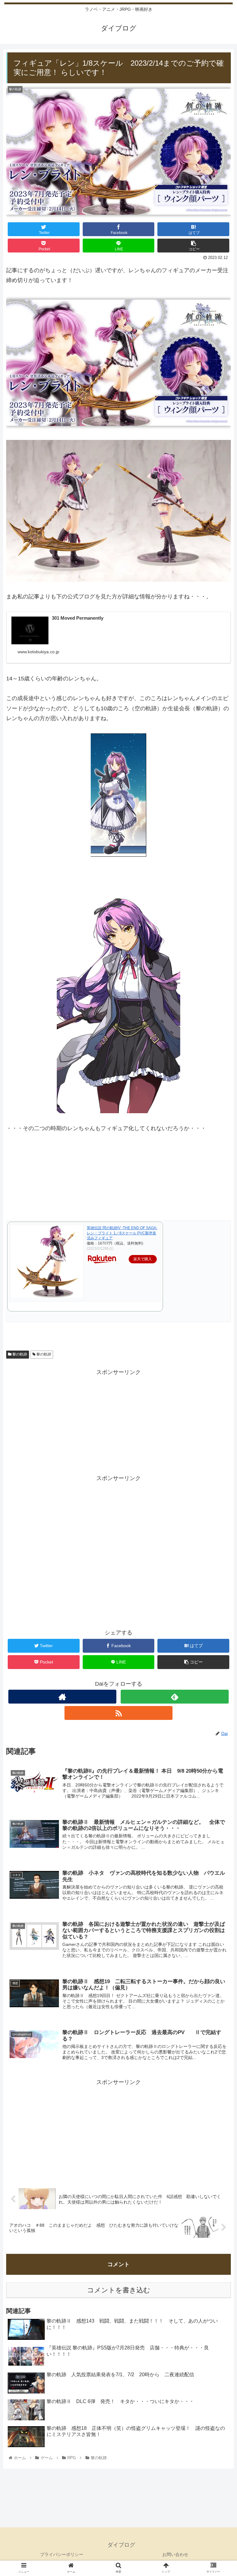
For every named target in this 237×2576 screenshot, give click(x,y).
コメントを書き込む (119, 2290)
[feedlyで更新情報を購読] (175, 1697)
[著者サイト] (62, 1697)
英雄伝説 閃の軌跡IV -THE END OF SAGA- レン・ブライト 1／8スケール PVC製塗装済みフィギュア (122, 1233)
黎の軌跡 (19, 1354)
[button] (219, 1317)
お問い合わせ (175, 2554)
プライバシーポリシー (62, 2554)
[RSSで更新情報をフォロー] (118, 1713)
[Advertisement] (118, 1420)
